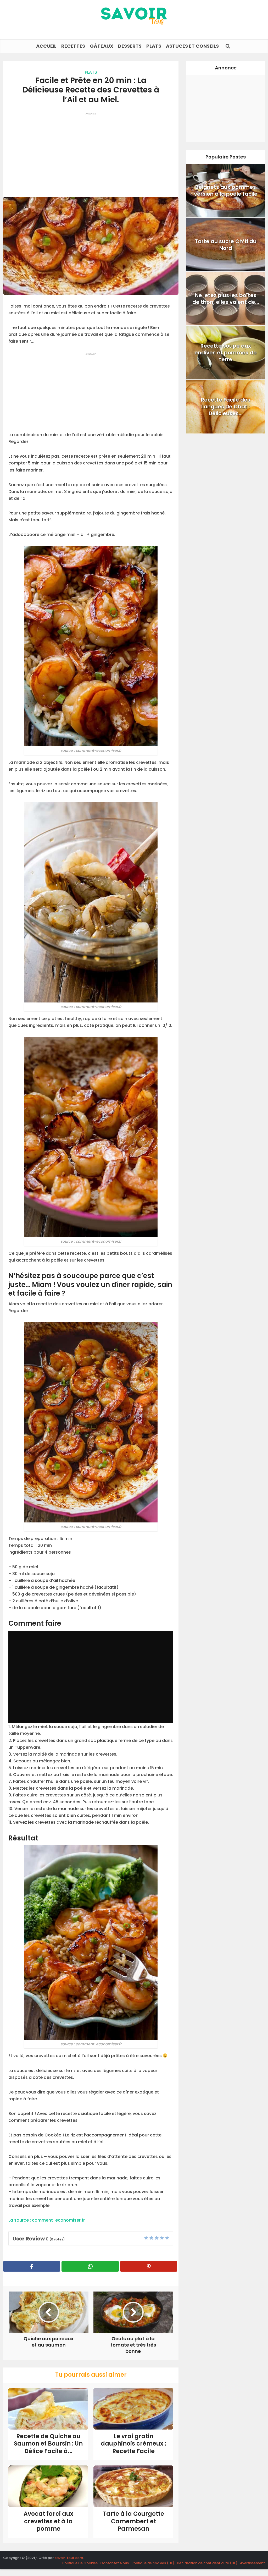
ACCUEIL (46, 46)
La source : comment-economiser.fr (47, 2220)
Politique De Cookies (80, 2563)
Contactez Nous (115, 2563)
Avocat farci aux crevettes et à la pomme (48, 2521)
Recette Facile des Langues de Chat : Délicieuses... (226, 407)
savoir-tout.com (69, 2558)
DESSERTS (130, 46)
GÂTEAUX (102, 46)
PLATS (154, 46)
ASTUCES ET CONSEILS (192, 46)
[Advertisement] (91, 152)
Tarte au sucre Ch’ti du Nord (226, 245)
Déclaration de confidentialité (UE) (207, 2563)
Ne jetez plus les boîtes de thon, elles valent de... (226, 299)
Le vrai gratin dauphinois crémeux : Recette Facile (133, 2444)
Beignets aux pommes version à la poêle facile (226, 190)
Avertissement (252, 2563)
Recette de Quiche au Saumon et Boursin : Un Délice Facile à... (48, 2444)
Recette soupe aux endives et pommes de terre (226, 353)
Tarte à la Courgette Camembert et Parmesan (133, 2521)
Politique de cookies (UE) (153, 2563)
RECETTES (73, 46)
